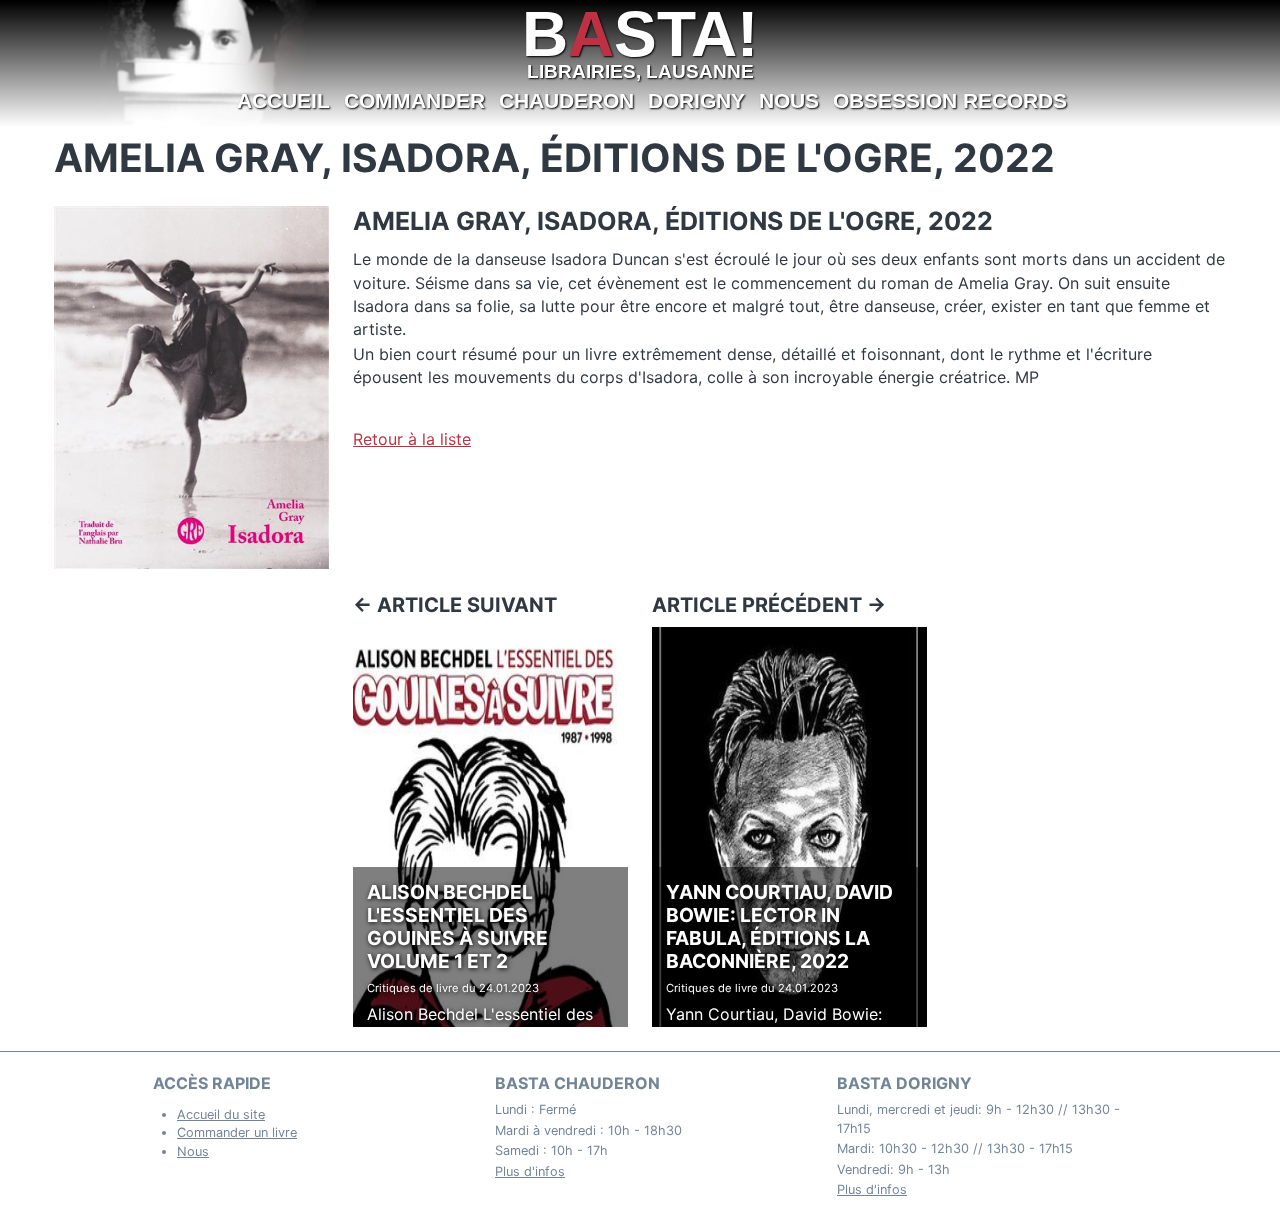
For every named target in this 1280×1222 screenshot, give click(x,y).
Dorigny (696, 100)
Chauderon (566, 100)
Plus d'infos (530, 1171)
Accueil (283, 100)
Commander (414, 100)
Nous (789, 100)
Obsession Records (950, 100)
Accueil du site (221, 1114)
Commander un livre (237, 1132)
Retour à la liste (412, 439)
